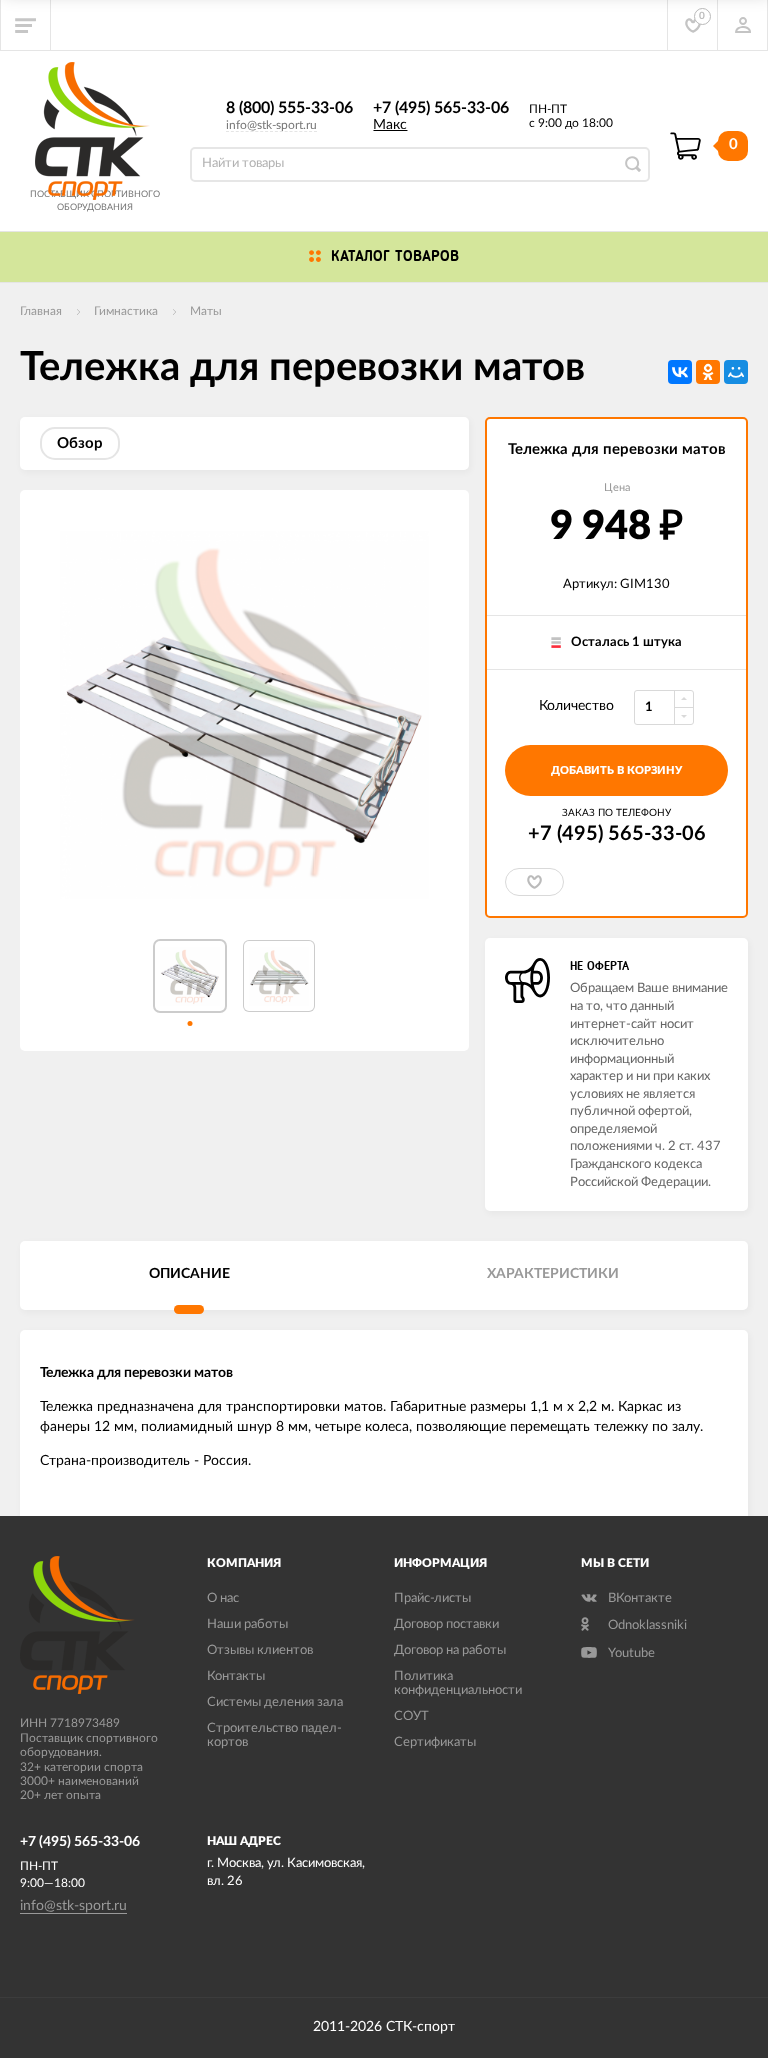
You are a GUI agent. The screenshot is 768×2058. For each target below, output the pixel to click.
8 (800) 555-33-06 (289, 108)
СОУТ (411, 1716)
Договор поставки (446, 1624)
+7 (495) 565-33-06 (441, 108)
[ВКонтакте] (680, 372)
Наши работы (247, 1624)
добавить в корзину (616, 770)
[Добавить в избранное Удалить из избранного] (534, 882)
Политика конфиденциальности (458, 1683)
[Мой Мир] (736, 372)
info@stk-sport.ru (271, 125)
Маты (206, 311)
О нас (223, 1598)
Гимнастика (126, 311)
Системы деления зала (275, 1702)
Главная (41, 311)
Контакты (236, 1676)
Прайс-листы (432, 1598)
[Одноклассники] (708, 372)
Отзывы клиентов (260, 1650)
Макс (390, 125)
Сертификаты (435, 1742)
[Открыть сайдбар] (26, 25)
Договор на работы (450, 1650)
